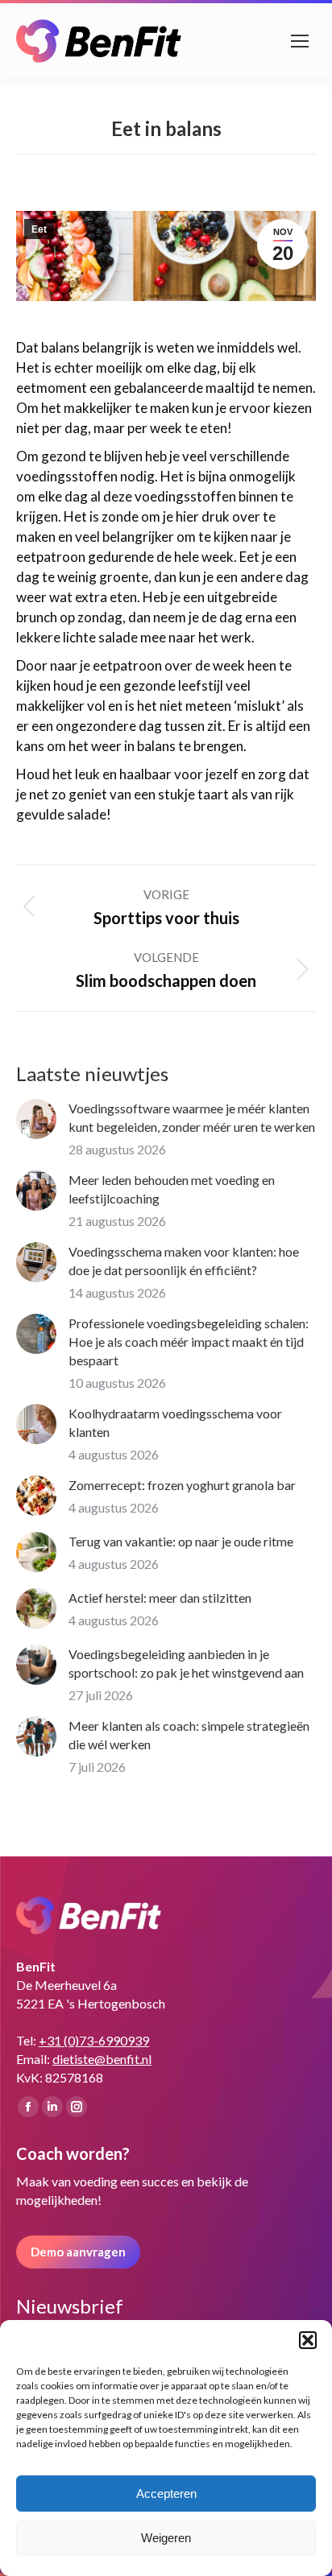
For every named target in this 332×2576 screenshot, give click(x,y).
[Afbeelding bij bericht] (36, 1119)
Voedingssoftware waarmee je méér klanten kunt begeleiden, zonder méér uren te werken (192, 1117)
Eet (39, 229)
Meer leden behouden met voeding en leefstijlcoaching (172, 1189)
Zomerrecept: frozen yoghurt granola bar (182, 1485)
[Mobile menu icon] (300, 41)
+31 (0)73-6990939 (94, 2040)
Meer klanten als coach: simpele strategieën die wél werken (189, 1735)
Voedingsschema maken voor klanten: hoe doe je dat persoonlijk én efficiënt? (184, 1261)
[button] (308, 2340)
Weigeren (166, 2538)
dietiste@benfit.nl (102, 2059)
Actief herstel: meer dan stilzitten (160, 1598)
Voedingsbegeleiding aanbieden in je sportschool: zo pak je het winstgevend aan (186, 1663)
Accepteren (166, 2493)
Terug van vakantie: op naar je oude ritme (181, 1541)
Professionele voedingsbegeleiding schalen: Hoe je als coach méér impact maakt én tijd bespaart (189, 1342)
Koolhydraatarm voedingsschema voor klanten (175, 1422)
